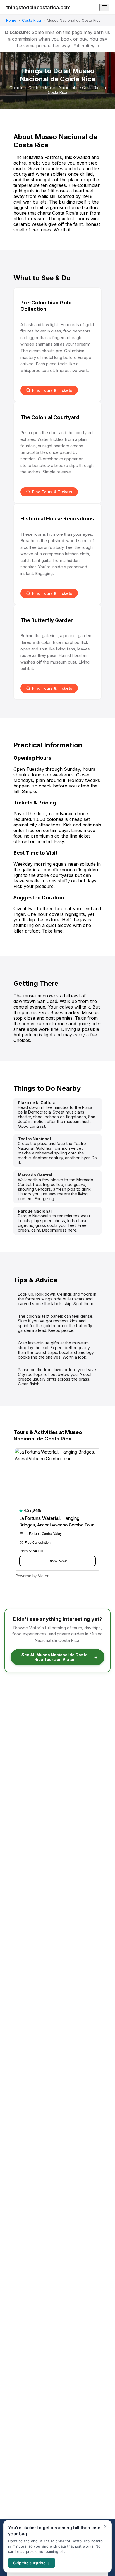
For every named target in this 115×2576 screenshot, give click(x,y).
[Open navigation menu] (104, 7)
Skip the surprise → (32, 2563)
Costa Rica (32, 20)
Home (11, 20)
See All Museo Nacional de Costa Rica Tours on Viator (60, 1657)
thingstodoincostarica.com (38, 7)
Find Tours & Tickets (52, 390)
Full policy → (87, 46)
